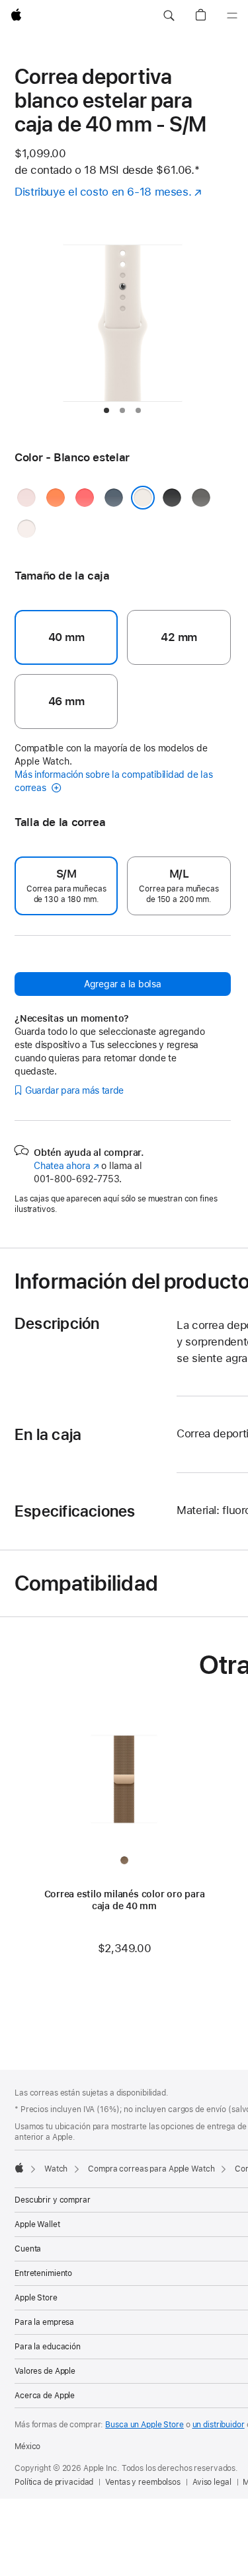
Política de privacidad (54, 2482)
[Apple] (19, 2168)
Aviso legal (212, 2482)
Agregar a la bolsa (123, 984)
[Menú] (232, 16)
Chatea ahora (66, 1166)
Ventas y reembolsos (143, 2482)
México (27, 2446)
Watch (56, 2169)
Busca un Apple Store (145, 2425)
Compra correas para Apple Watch (151, 2169)
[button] (169, 16)
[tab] (106, 410)
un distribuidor (219, 2425)
